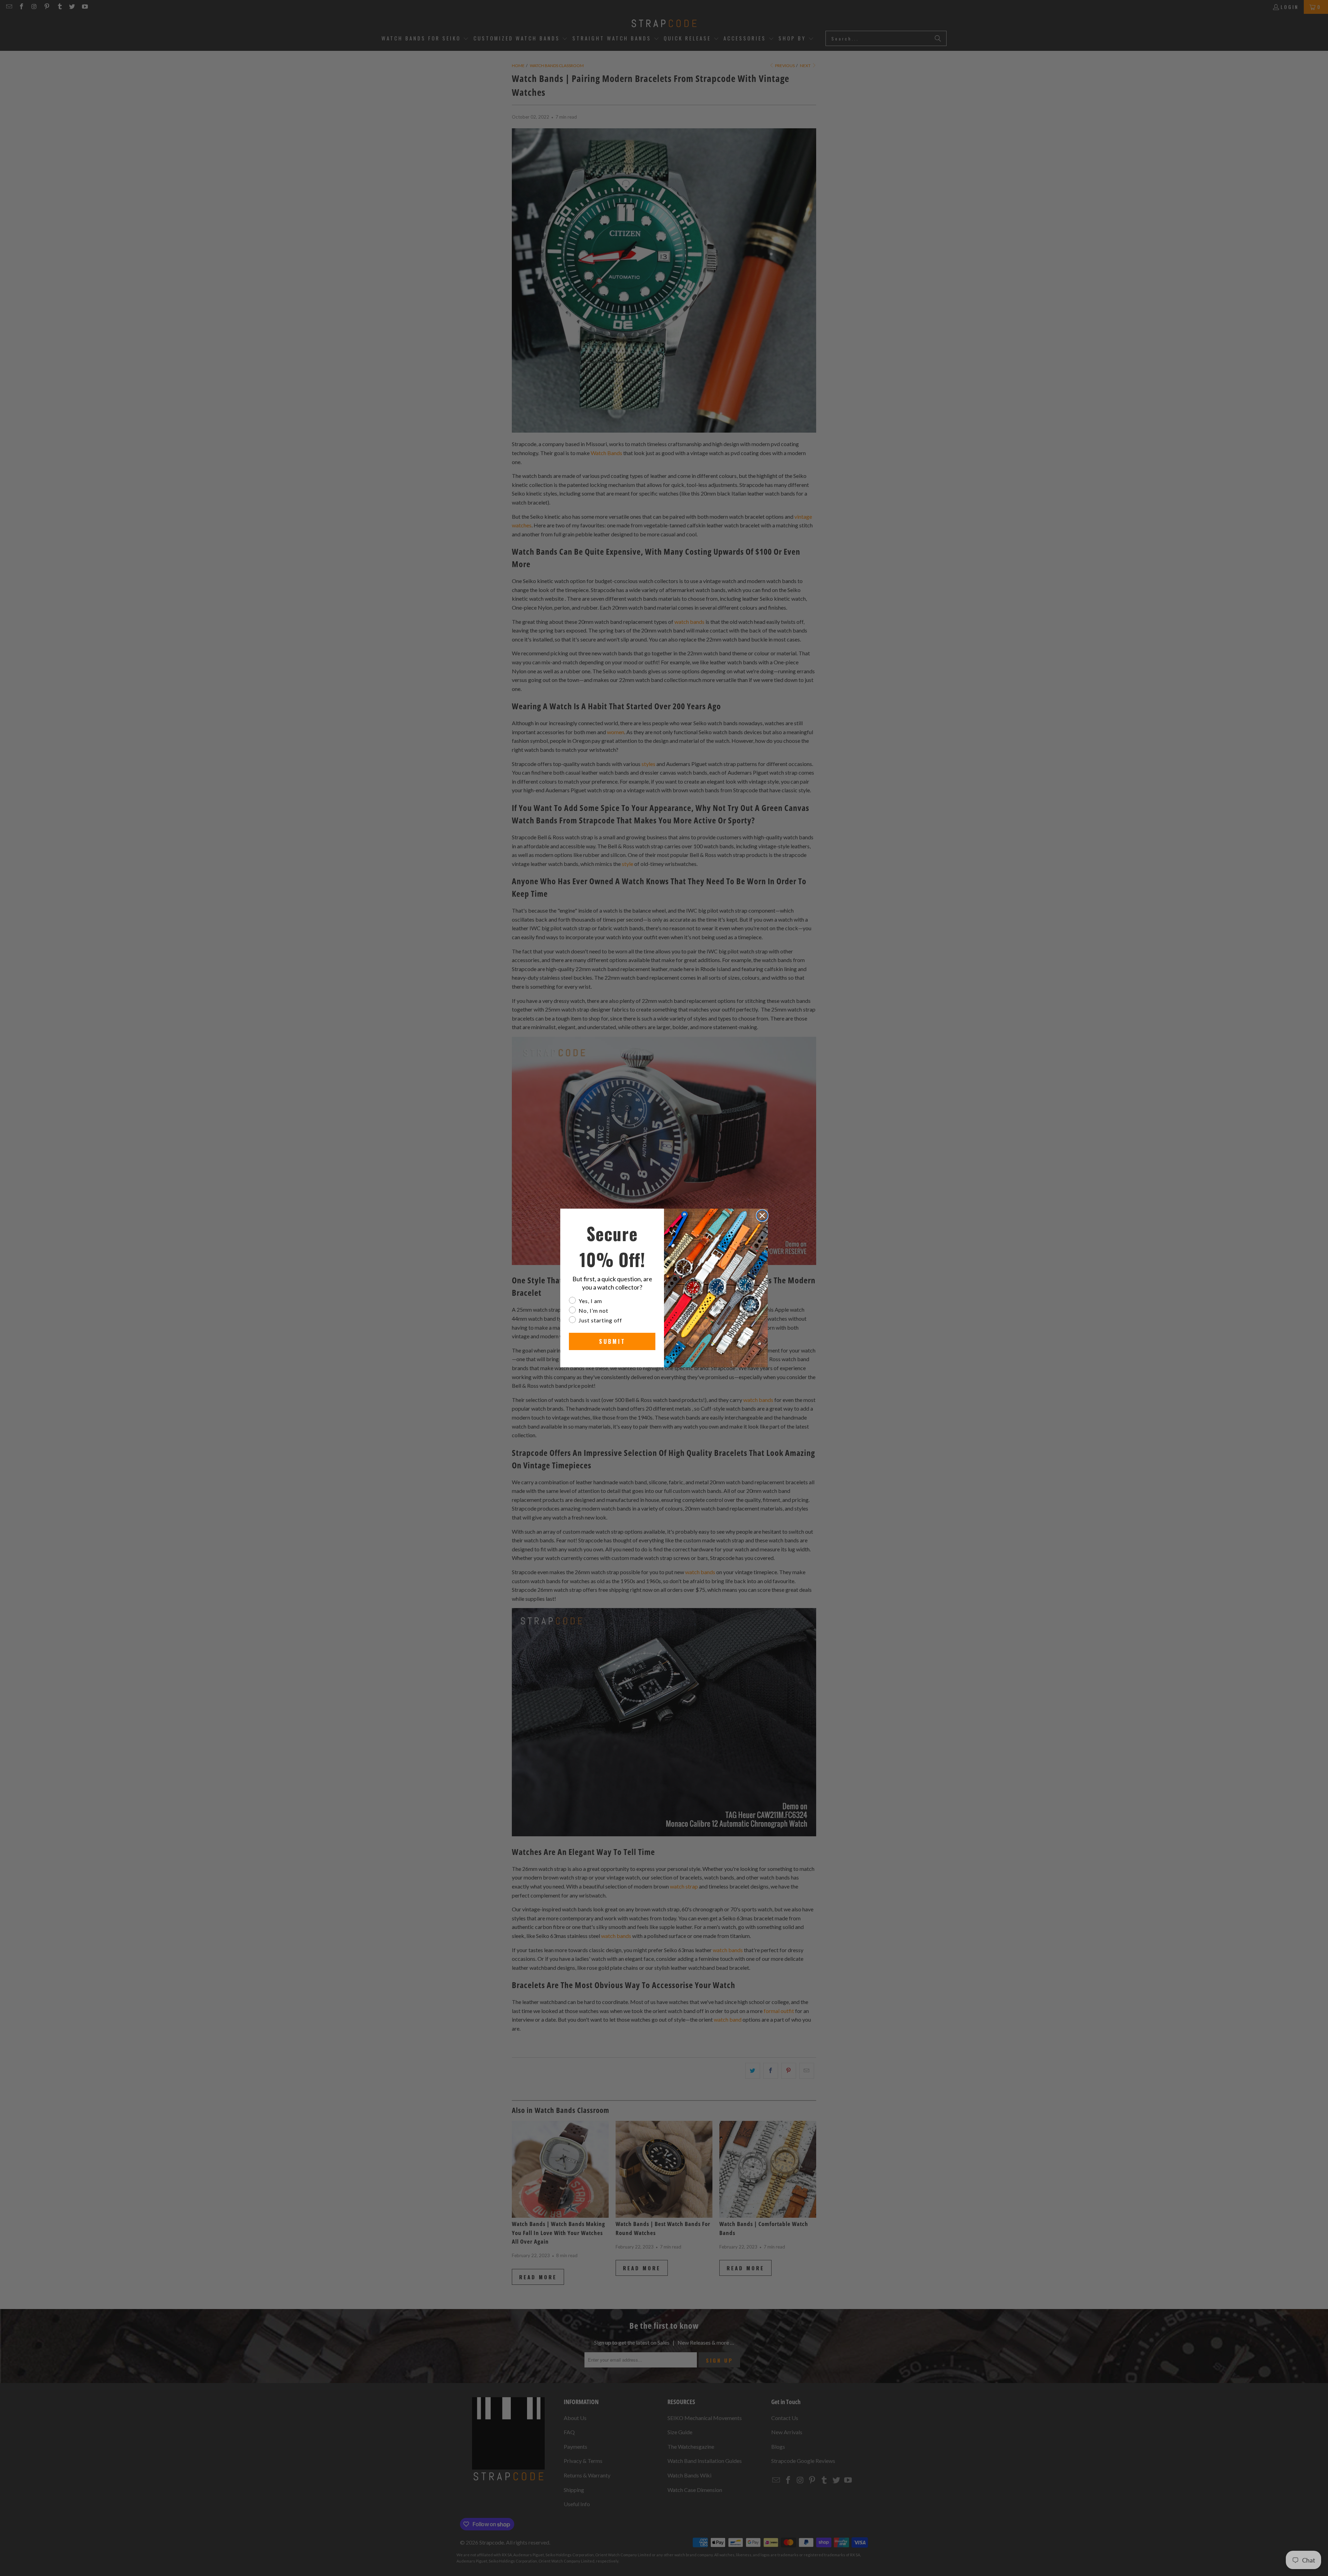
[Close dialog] (762, 1216)
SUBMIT (612, 1341)
